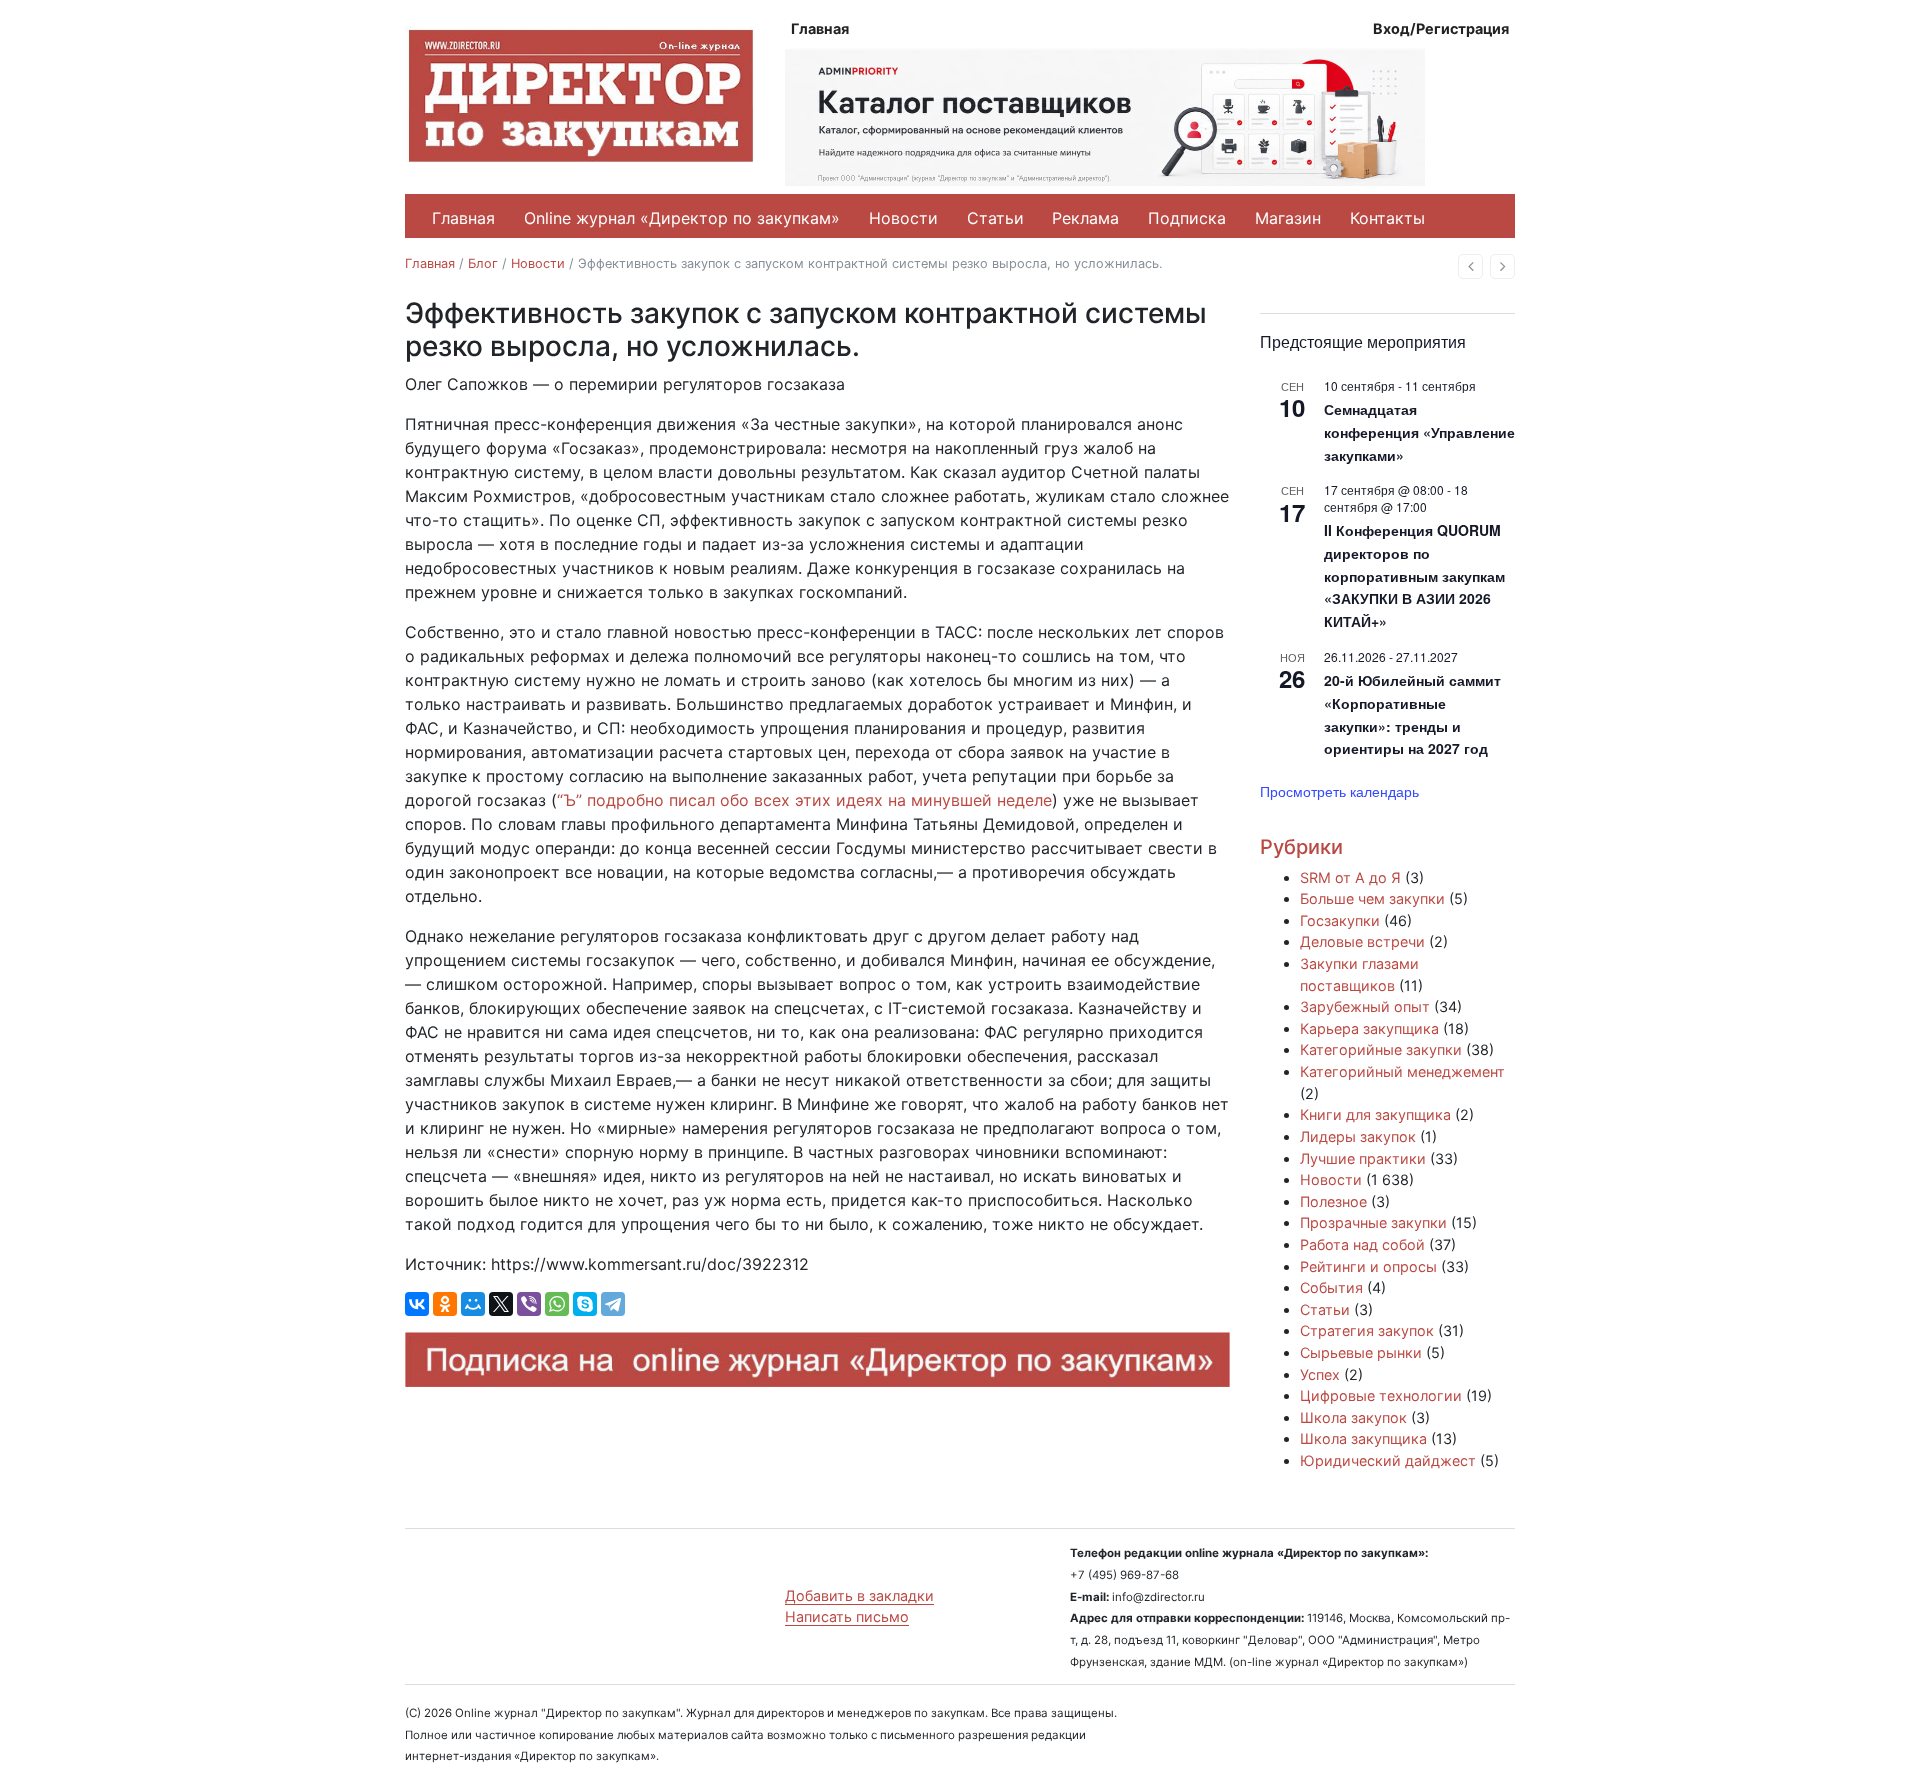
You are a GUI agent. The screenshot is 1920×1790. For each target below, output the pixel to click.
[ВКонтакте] (417, 1304)
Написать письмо (847, 1616)
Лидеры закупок (1358, 1136)
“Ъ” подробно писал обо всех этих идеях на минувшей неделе (804, 800)
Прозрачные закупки (1373, 1222)
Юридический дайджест (1388, 1460)
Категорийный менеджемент (1402, 1071)
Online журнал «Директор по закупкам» (682, 218)
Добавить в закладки (859, 1595)
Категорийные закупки (1381, 1049)
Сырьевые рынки (1361, 1352)
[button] (1470, 266)
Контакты (1387, 218)
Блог (483, 263)
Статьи (995, 218)
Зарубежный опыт (1365, 1006)
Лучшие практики (1363, 1158)
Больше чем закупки (1372, 898)
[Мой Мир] (473, 1304)
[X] (501, 1304)
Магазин (1288, 218)
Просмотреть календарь (1339, 791)
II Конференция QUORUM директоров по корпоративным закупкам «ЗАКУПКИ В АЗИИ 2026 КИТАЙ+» (1414, 575)
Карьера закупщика (1369, 1028)
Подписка (1187, 218)
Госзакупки (1340, 920)
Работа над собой (1362, 1244)
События (1331, 1287)
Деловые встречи (1362, 941)
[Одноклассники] (445, 1304)
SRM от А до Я (1350, 877)
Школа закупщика (1363, 1438)
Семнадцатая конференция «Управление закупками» (1419, 431)
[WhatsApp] (557, 1304)
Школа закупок (1353, 1417)
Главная (820, 28)
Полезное (1333, 1201)
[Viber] (529, 1304)
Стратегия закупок (1367, 1330)
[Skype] (585, 1304)
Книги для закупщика (1375, 1114)
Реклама (1085, 218)
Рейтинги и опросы (1368, 1266)
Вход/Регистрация (1441, 28)
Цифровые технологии (1381, 1395)
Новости (903, 218)
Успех (1320, 1374)
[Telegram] (613, 1304)
